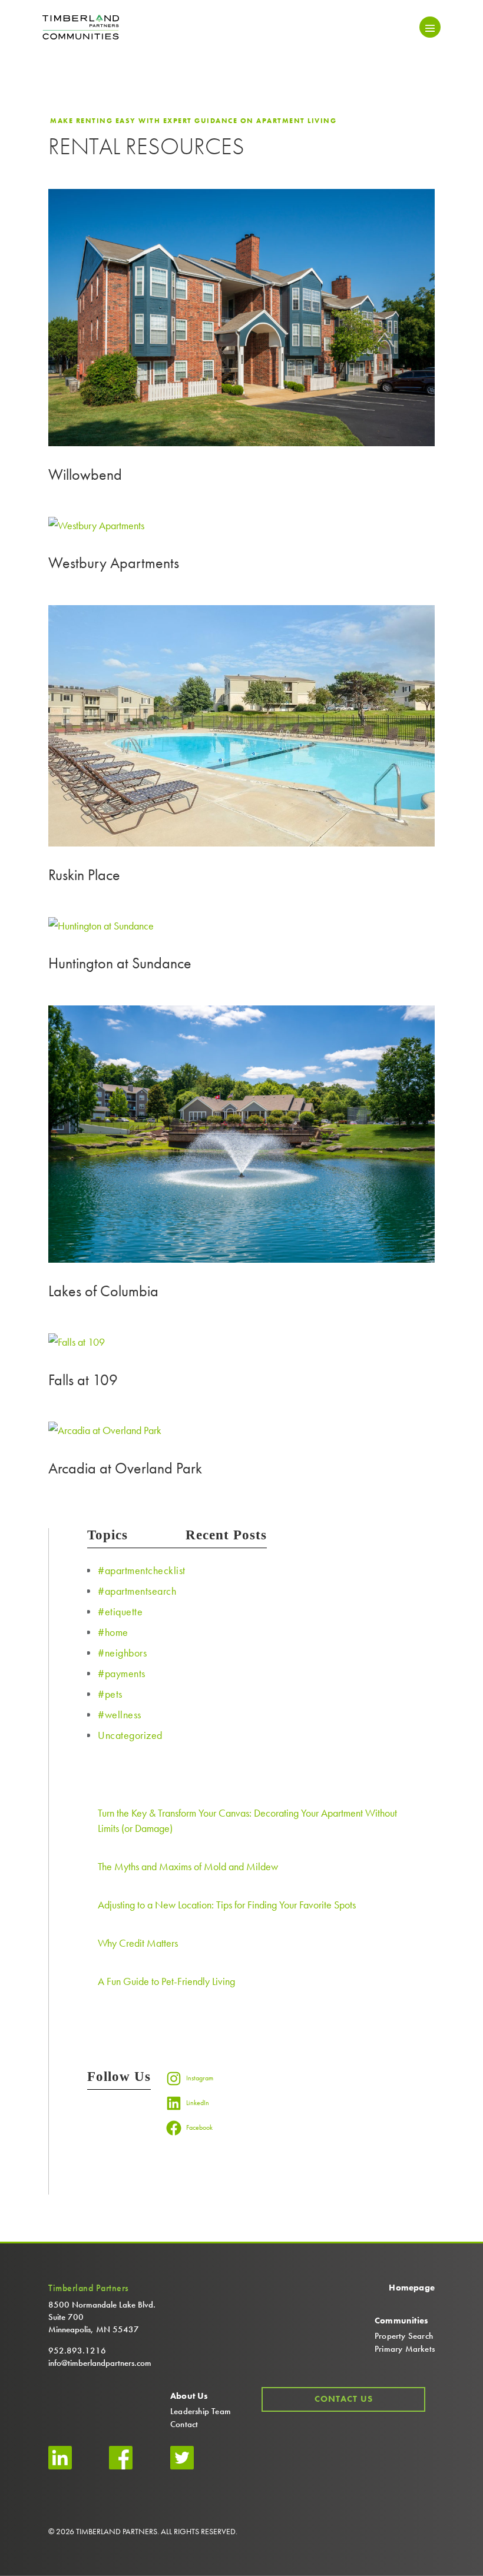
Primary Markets (405, 2349)
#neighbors (122, 1653)
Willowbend (85, 474)
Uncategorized (130, 1735)
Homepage (412, 2288)
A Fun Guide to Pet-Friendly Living (166, 1981)
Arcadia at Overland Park (125, 1468)
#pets (110, 1694)
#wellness (120, 1714)
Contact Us (344, 2399)
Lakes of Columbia (103, 1291)
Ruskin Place (84, 875)
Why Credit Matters (138, 1943)
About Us (189, 2396)
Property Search (404, 2336)
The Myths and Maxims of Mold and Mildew (188, 1866)
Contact (184, 2424)
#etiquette (120, 1611)
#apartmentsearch (137, 1591)
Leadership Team (201, 2411)
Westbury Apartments (114, 563)
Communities (401, 2321)
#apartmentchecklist (142, 1570)
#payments (122, 1673)
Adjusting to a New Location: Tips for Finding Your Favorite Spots (227, 1905)
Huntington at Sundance (120, 963)
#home (113, 1632)
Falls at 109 (83, 1380)
